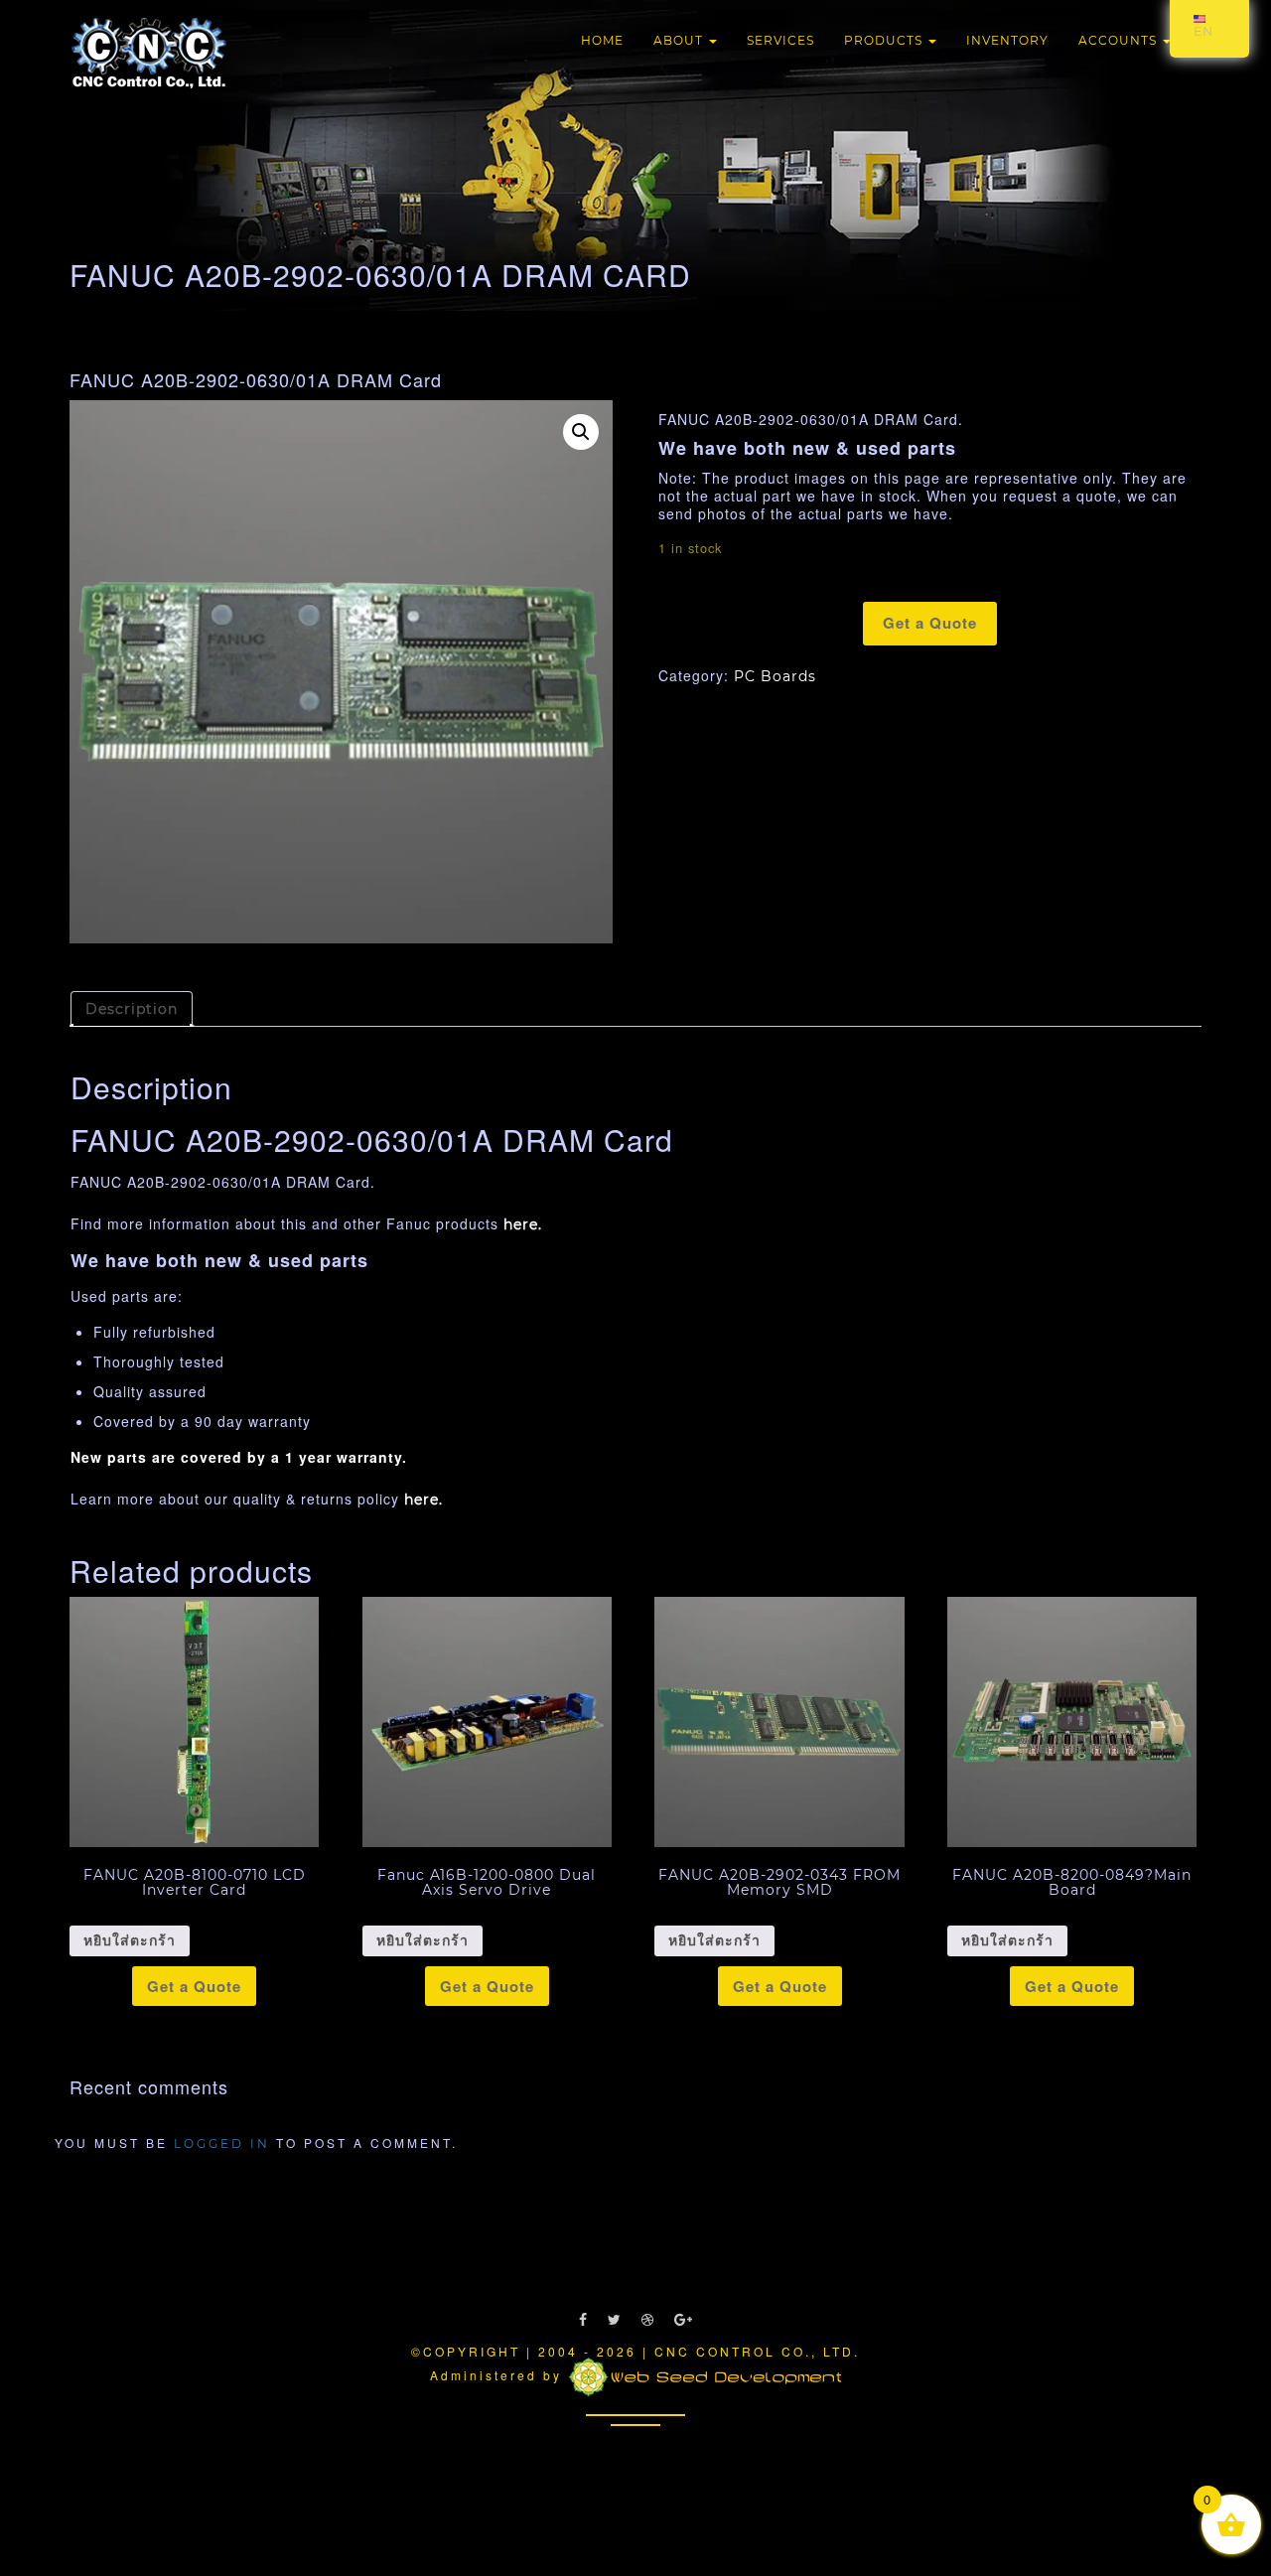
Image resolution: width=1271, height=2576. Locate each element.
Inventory (1007, 40)
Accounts (1120, 40)
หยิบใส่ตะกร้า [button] (130, 1940)
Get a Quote (930, 623)
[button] (581, 432)
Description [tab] (132, 1009)
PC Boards (775, 676)
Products (885, 40)
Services (780, 40)
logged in (222, 2144)
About (680, 40)
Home (602, 40)
